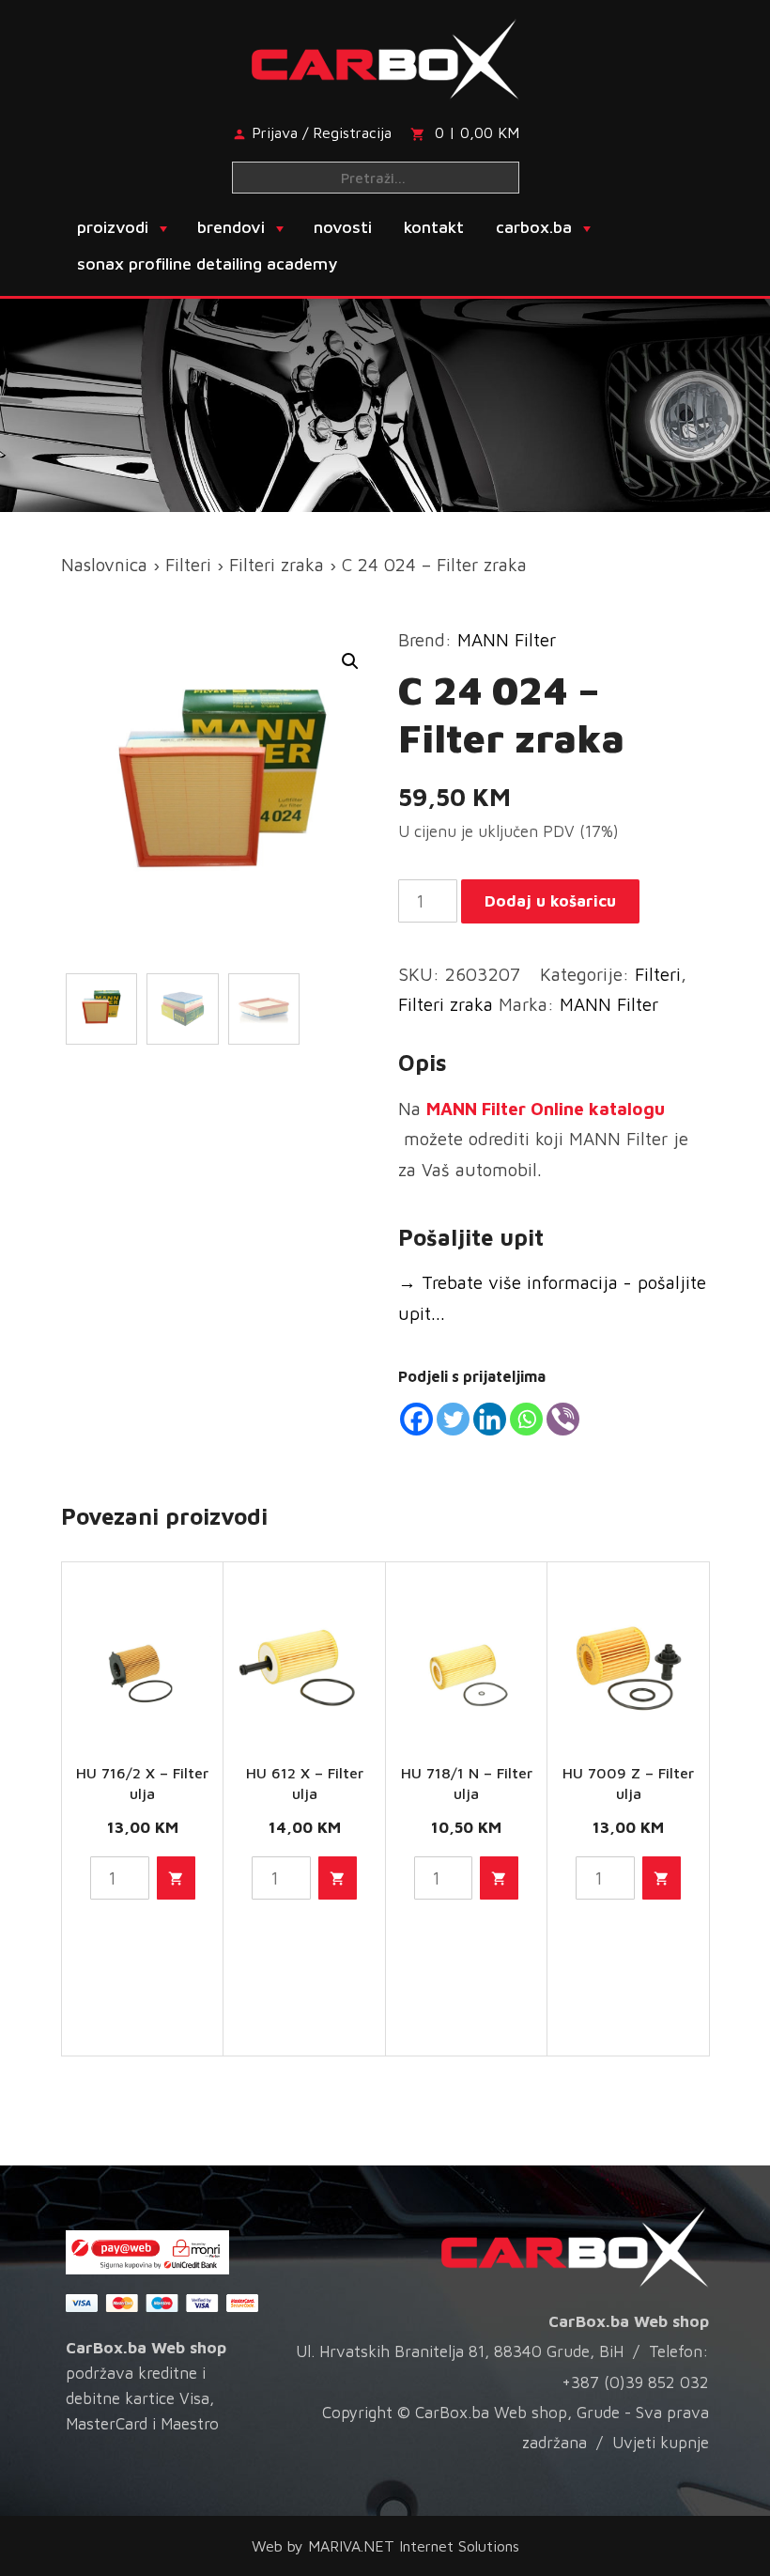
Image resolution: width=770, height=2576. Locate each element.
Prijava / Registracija (322, 132)
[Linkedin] (490, 1419)
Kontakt (434, 227)
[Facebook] (416, 1419)
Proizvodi (113, 227)
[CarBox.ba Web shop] (385, 57)
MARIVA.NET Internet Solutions (414, 2546)
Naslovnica (104, 565)
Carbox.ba (534, 227)
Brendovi (231, 227)
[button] (350, 661)
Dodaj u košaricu (550, 901)
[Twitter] (453, 1419)
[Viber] (563, 1419)
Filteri (188, 565)
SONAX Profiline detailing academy (207, 264)
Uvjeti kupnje (661, 2443)
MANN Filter (507, 640)
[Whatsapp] (526, 1419)
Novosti (343, 227)
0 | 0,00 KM (477, 132)
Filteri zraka (277, 565)
